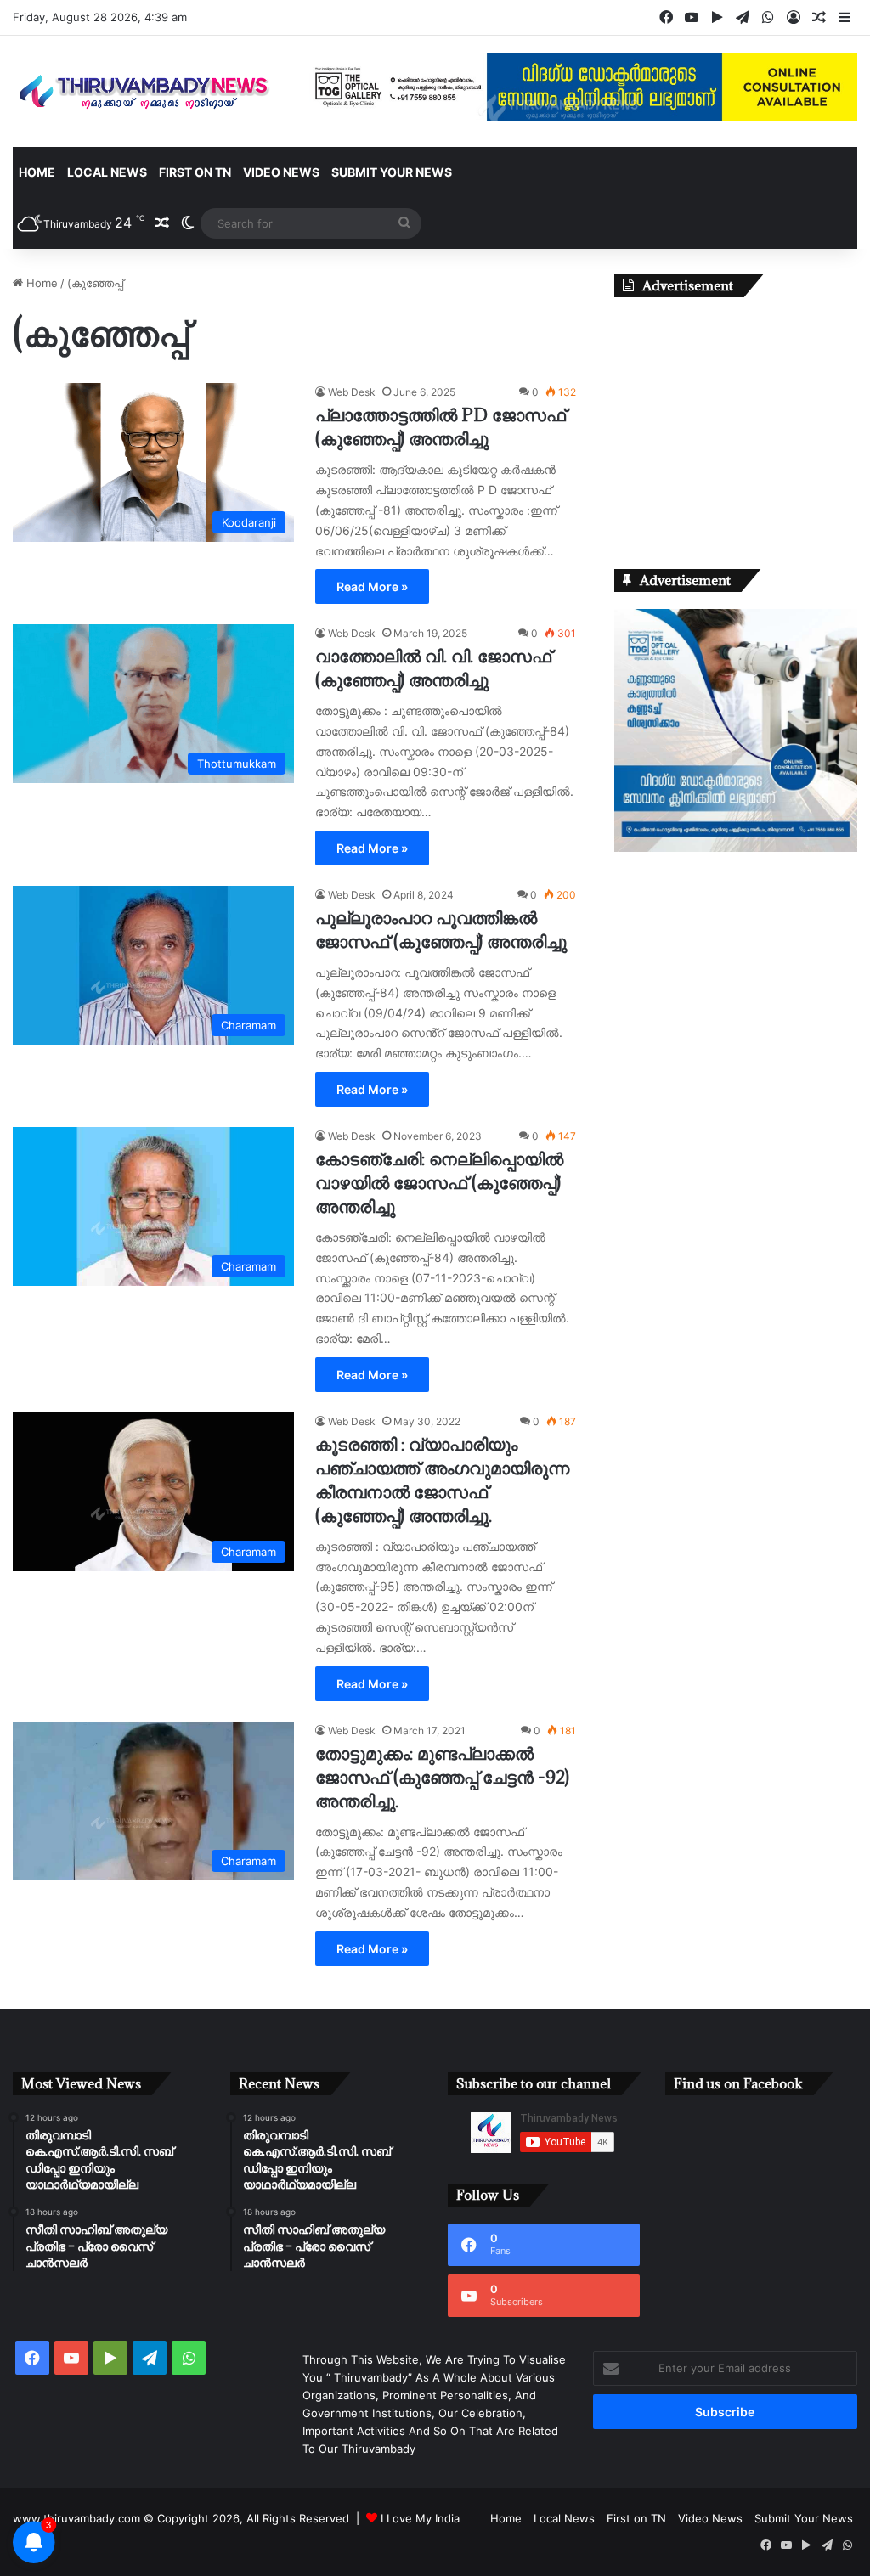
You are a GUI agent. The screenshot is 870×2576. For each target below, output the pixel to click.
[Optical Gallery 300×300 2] (736, 848)
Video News (281, 172)
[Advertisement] (736, 420)
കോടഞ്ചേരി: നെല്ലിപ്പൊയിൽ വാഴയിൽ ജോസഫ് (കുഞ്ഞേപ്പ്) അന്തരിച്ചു (439, 1183)
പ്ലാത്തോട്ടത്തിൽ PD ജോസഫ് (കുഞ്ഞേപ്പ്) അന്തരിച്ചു (441, 427)
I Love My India (420, 2518)
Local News (107, 172)
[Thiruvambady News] (145, 91)
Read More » (372, 586)
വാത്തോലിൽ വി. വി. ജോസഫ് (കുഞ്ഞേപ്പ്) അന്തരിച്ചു (433, 668)
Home (37, 172)
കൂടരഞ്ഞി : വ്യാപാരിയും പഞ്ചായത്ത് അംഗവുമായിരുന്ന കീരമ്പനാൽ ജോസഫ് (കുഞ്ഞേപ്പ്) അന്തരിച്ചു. (442, 1480)
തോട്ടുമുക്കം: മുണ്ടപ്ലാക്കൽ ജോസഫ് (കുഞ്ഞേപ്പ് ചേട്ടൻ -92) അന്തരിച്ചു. (442, 1777)
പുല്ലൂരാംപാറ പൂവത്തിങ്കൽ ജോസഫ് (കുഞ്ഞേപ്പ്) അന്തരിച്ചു (441, 930)
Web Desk (352, 392)
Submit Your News (392, 172)
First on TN (195, 172)
